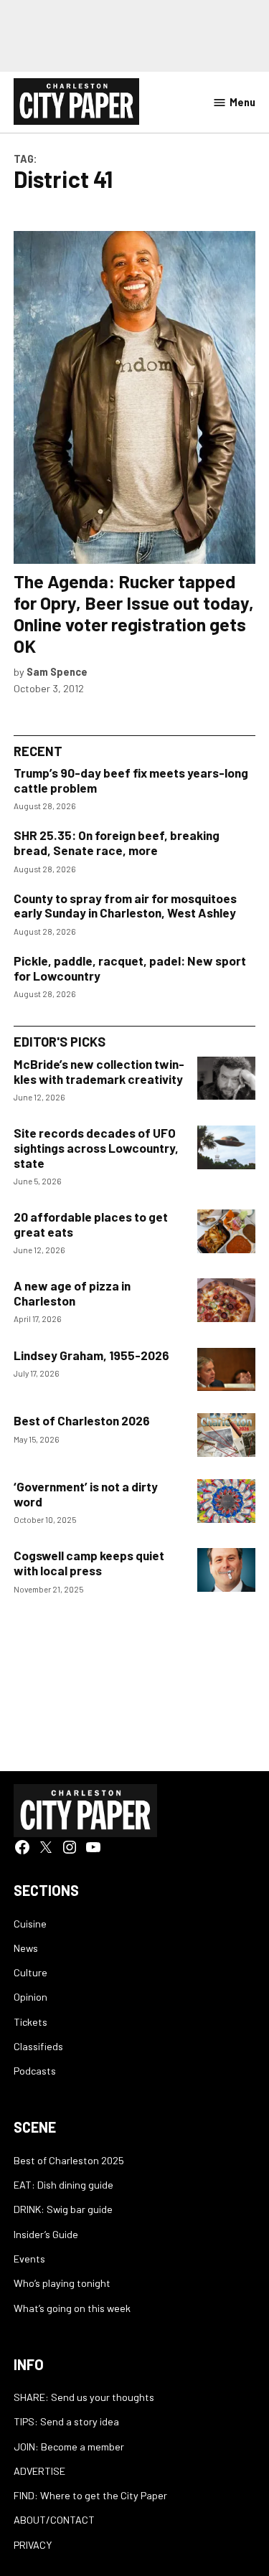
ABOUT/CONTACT (54, 2520)
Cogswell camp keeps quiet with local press (89, 1563)
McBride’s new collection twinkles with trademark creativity (99, 1071)
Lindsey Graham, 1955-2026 (91, 1355)
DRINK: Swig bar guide (63, 2209)
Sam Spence (57, 672)
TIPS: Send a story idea (66, 2421)
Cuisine (30, 1924)
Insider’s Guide (46, 2234)
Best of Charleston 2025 (69, 2160)
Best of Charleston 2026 (82, 1420)
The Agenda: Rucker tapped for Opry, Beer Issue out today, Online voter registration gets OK (134, 614)
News (26, 1948)
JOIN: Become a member (69, 2447)
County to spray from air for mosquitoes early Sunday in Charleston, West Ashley (125, 906)
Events (29, 2259)
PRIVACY (33, 2545)
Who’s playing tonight (62, 2283)
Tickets (30, 2022)
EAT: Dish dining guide (63, 2185)
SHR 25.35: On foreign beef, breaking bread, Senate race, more (117, 843)
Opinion (30, 1997)
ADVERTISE (39, 2471)
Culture (30, 1972)
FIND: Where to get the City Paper (90, 2495)
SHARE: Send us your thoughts (84, 2397)
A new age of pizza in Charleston (72, 1293)
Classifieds (38, 2046)
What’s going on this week (72, 2308)
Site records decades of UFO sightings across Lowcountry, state (96, 1147)
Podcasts (35, 2071)
